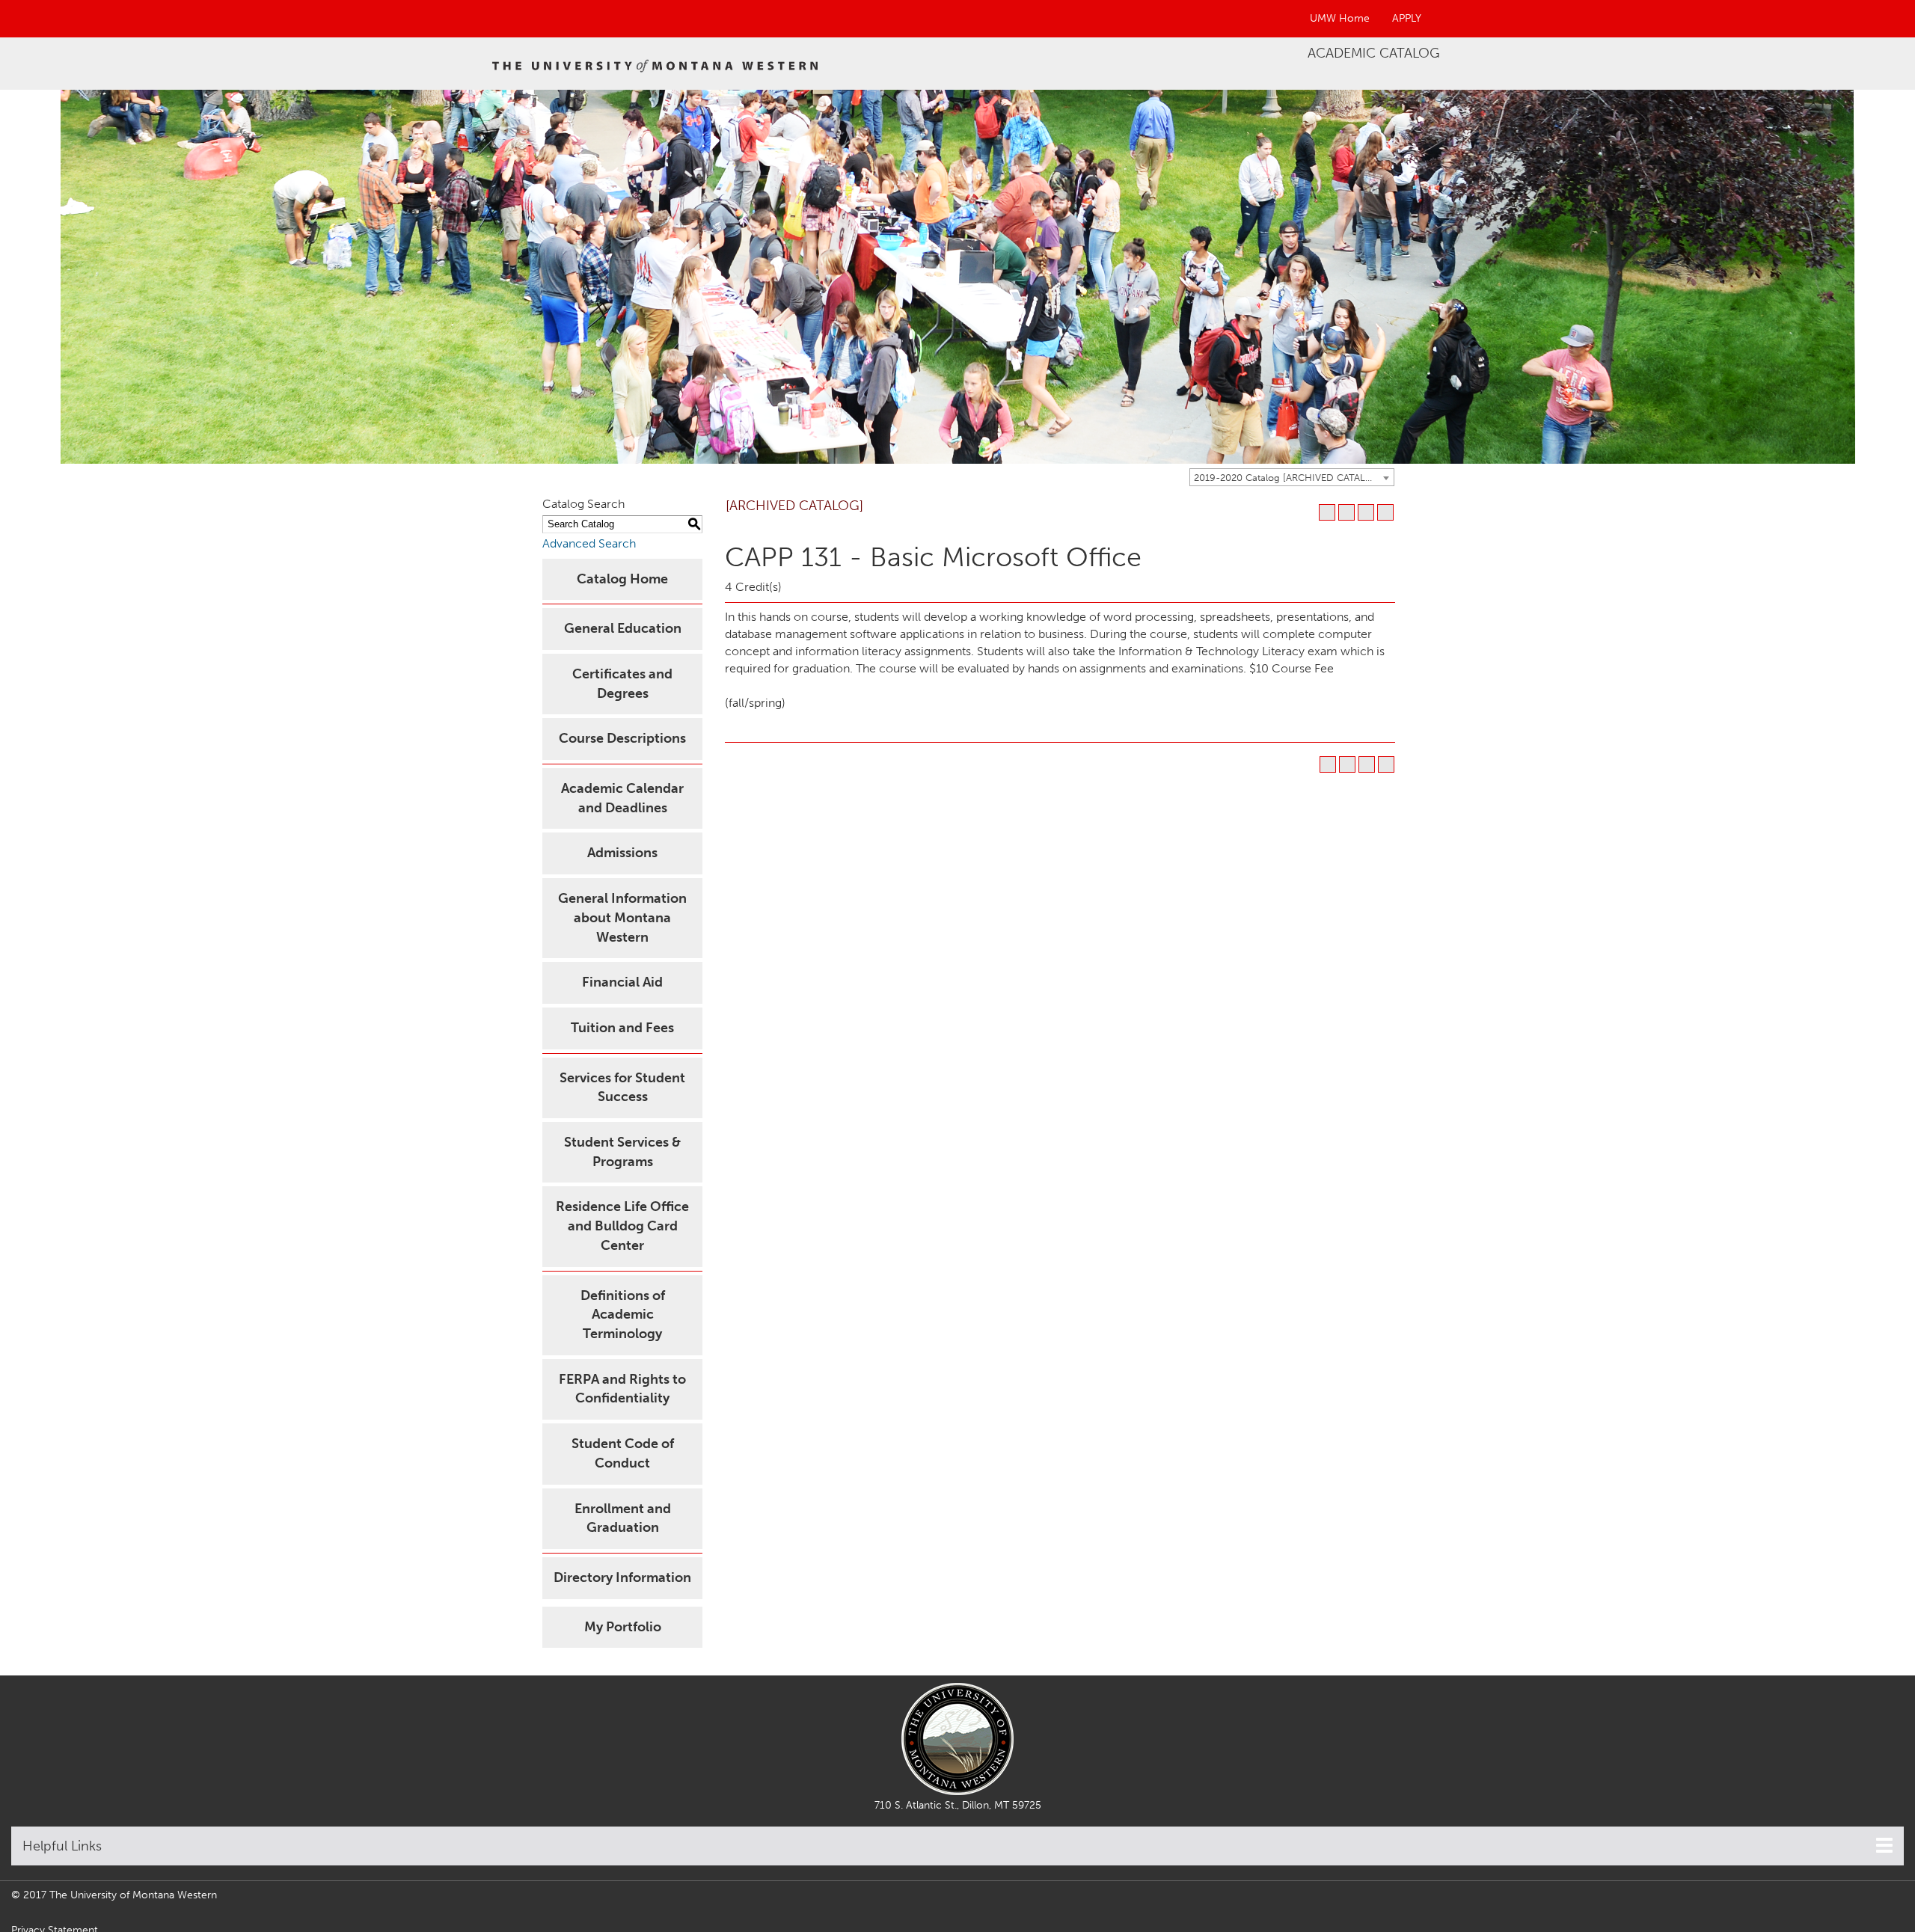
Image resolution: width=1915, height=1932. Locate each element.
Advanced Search (589, 543)
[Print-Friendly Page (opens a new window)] (1366, 512)
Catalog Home (622, 579)
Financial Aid (622, 982)
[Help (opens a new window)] (1385, 512)
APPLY (1407, 18)
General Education (623, 628)
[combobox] (1292, 477)
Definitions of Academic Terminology (623, 1315)
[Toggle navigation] (1884, 1845)
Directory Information (622, 1577)
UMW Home (1340, 18)
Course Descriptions (622, 738)
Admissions (622, 853)
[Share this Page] (1346, 512)
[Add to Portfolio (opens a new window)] (1327, 512)
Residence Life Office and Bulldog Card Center (622, 1226)
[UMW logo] (656, 64)
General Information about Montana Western (622, 917)
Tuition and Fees (622, 1028)
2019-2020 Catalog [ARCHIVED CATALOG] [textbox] (1289, 478)
